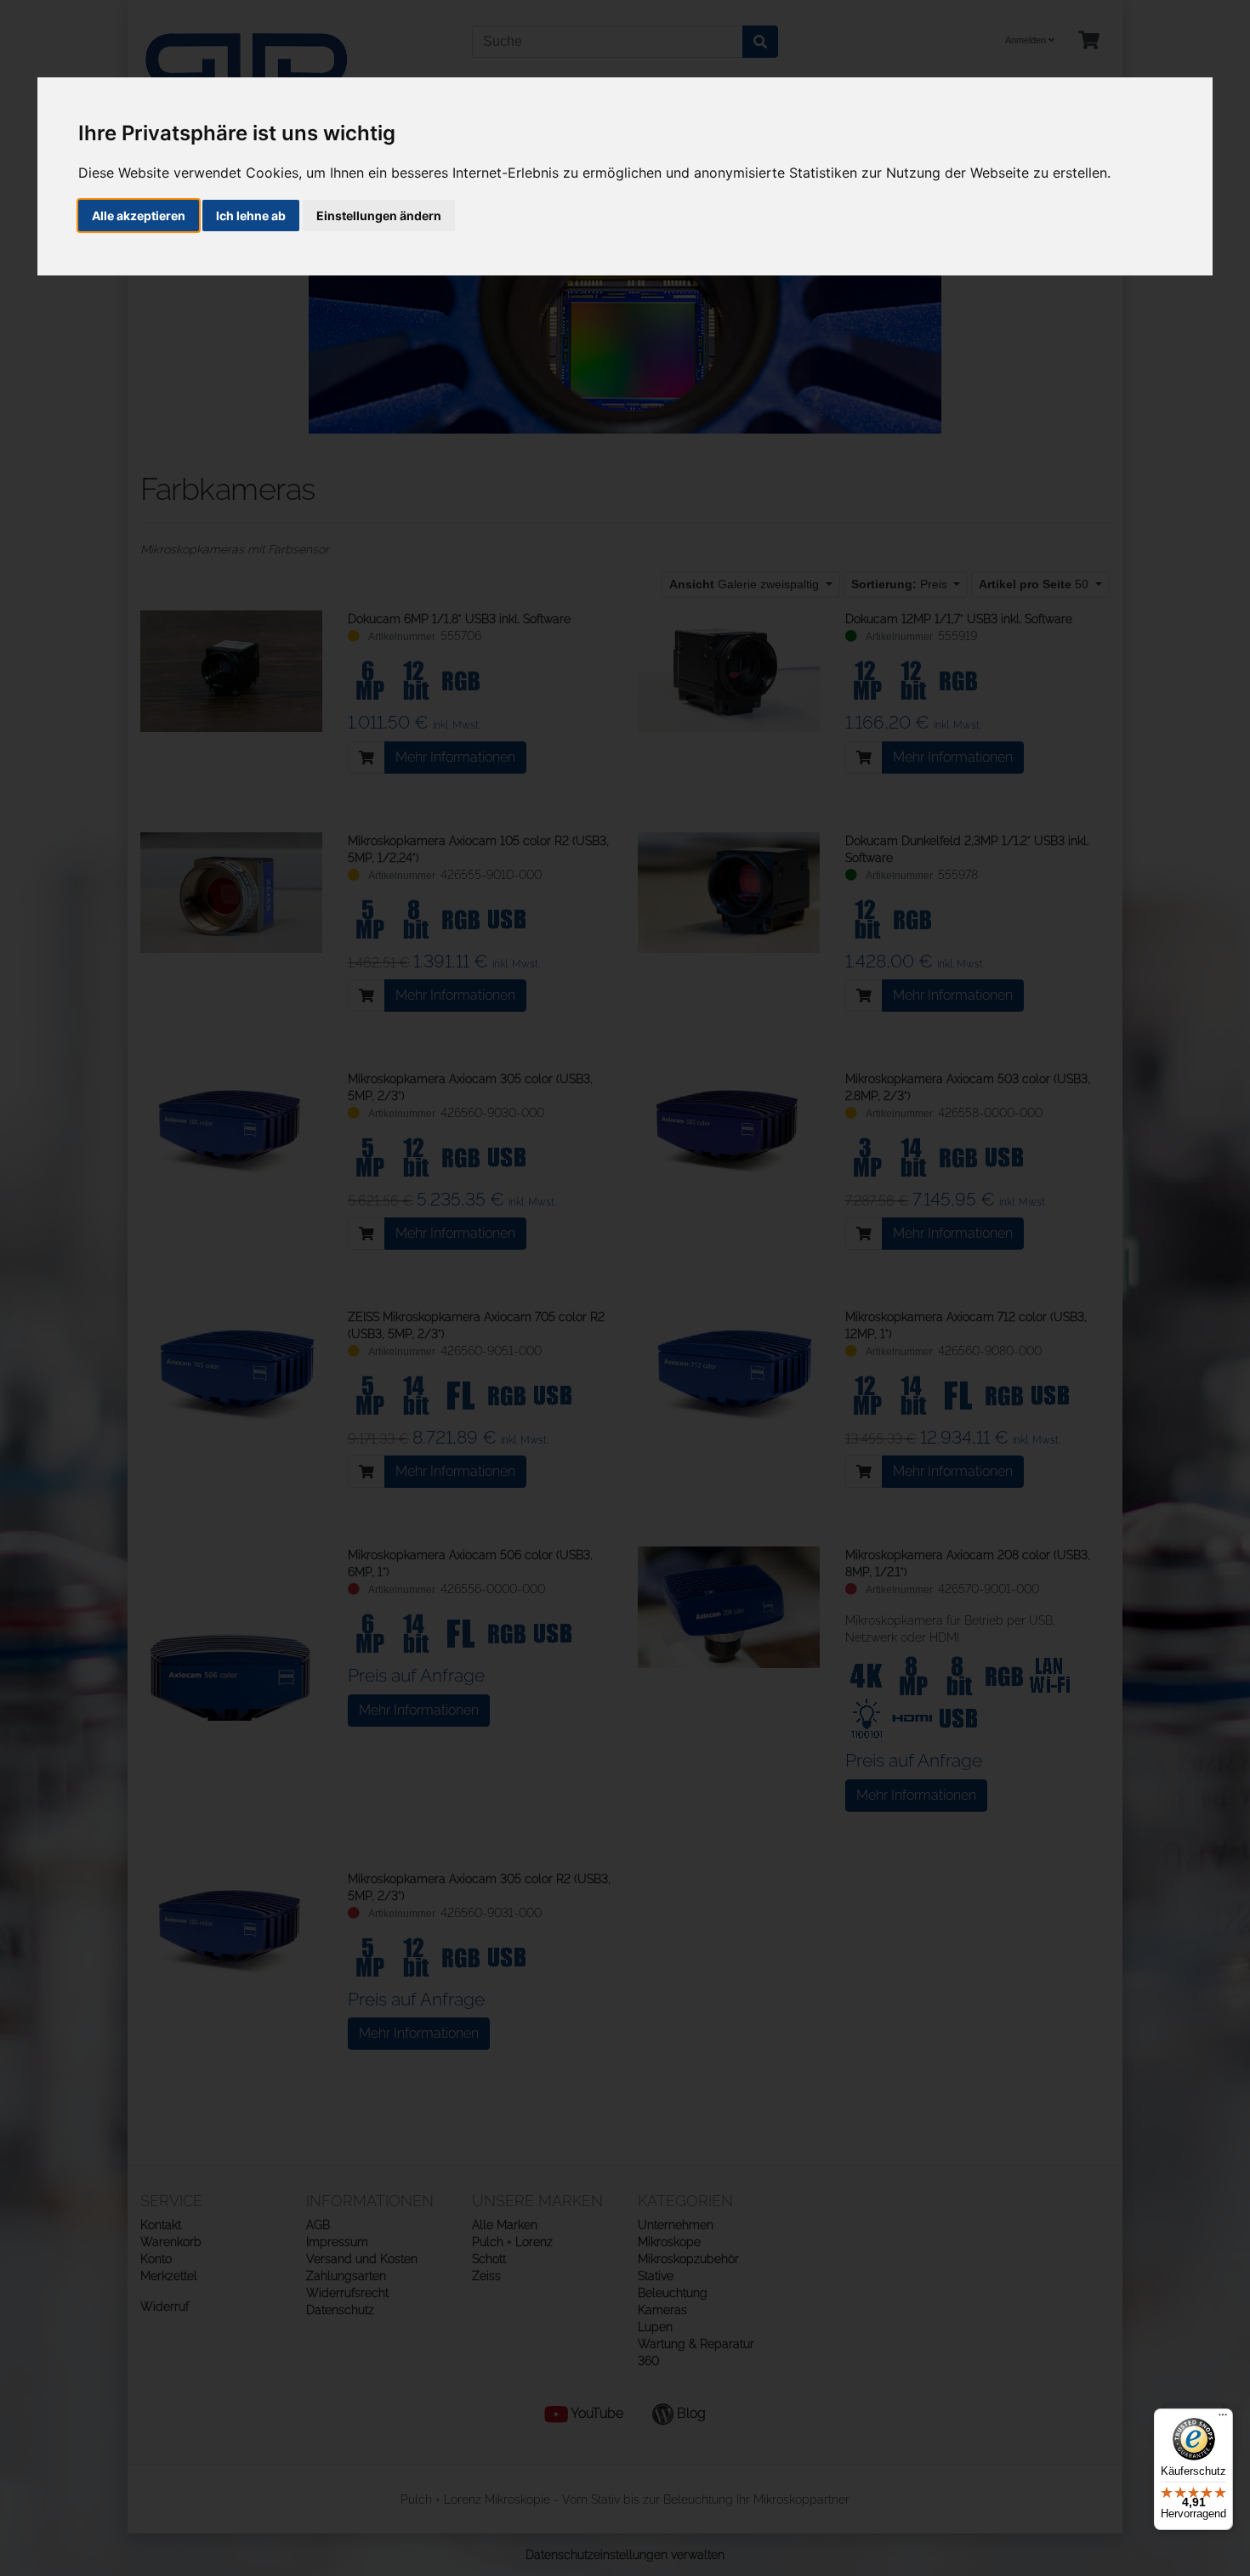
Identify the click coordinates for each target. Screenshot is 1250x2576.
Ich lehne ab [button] (251, 216)
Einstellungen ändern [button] (379, 216)
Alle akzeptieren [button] (139, 216)
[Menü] (1223, 2419)
